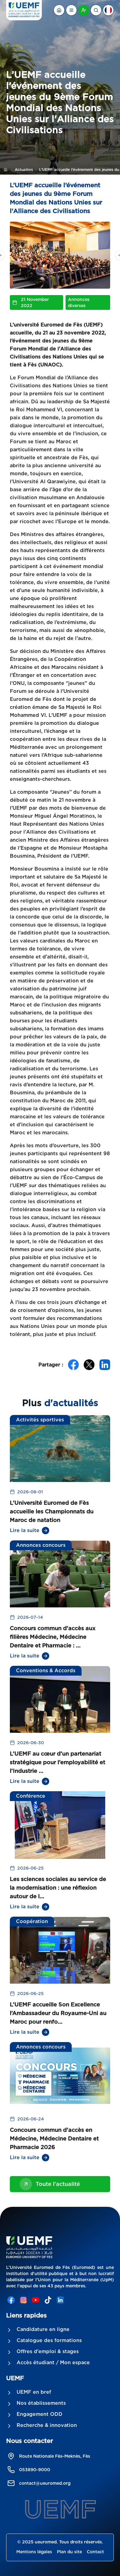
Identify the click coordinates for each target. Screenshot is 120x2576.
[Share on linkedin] (105, 1365)
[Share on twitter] (89, 1365)
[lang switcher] (71, 10)
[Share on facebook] (73, 1365)
